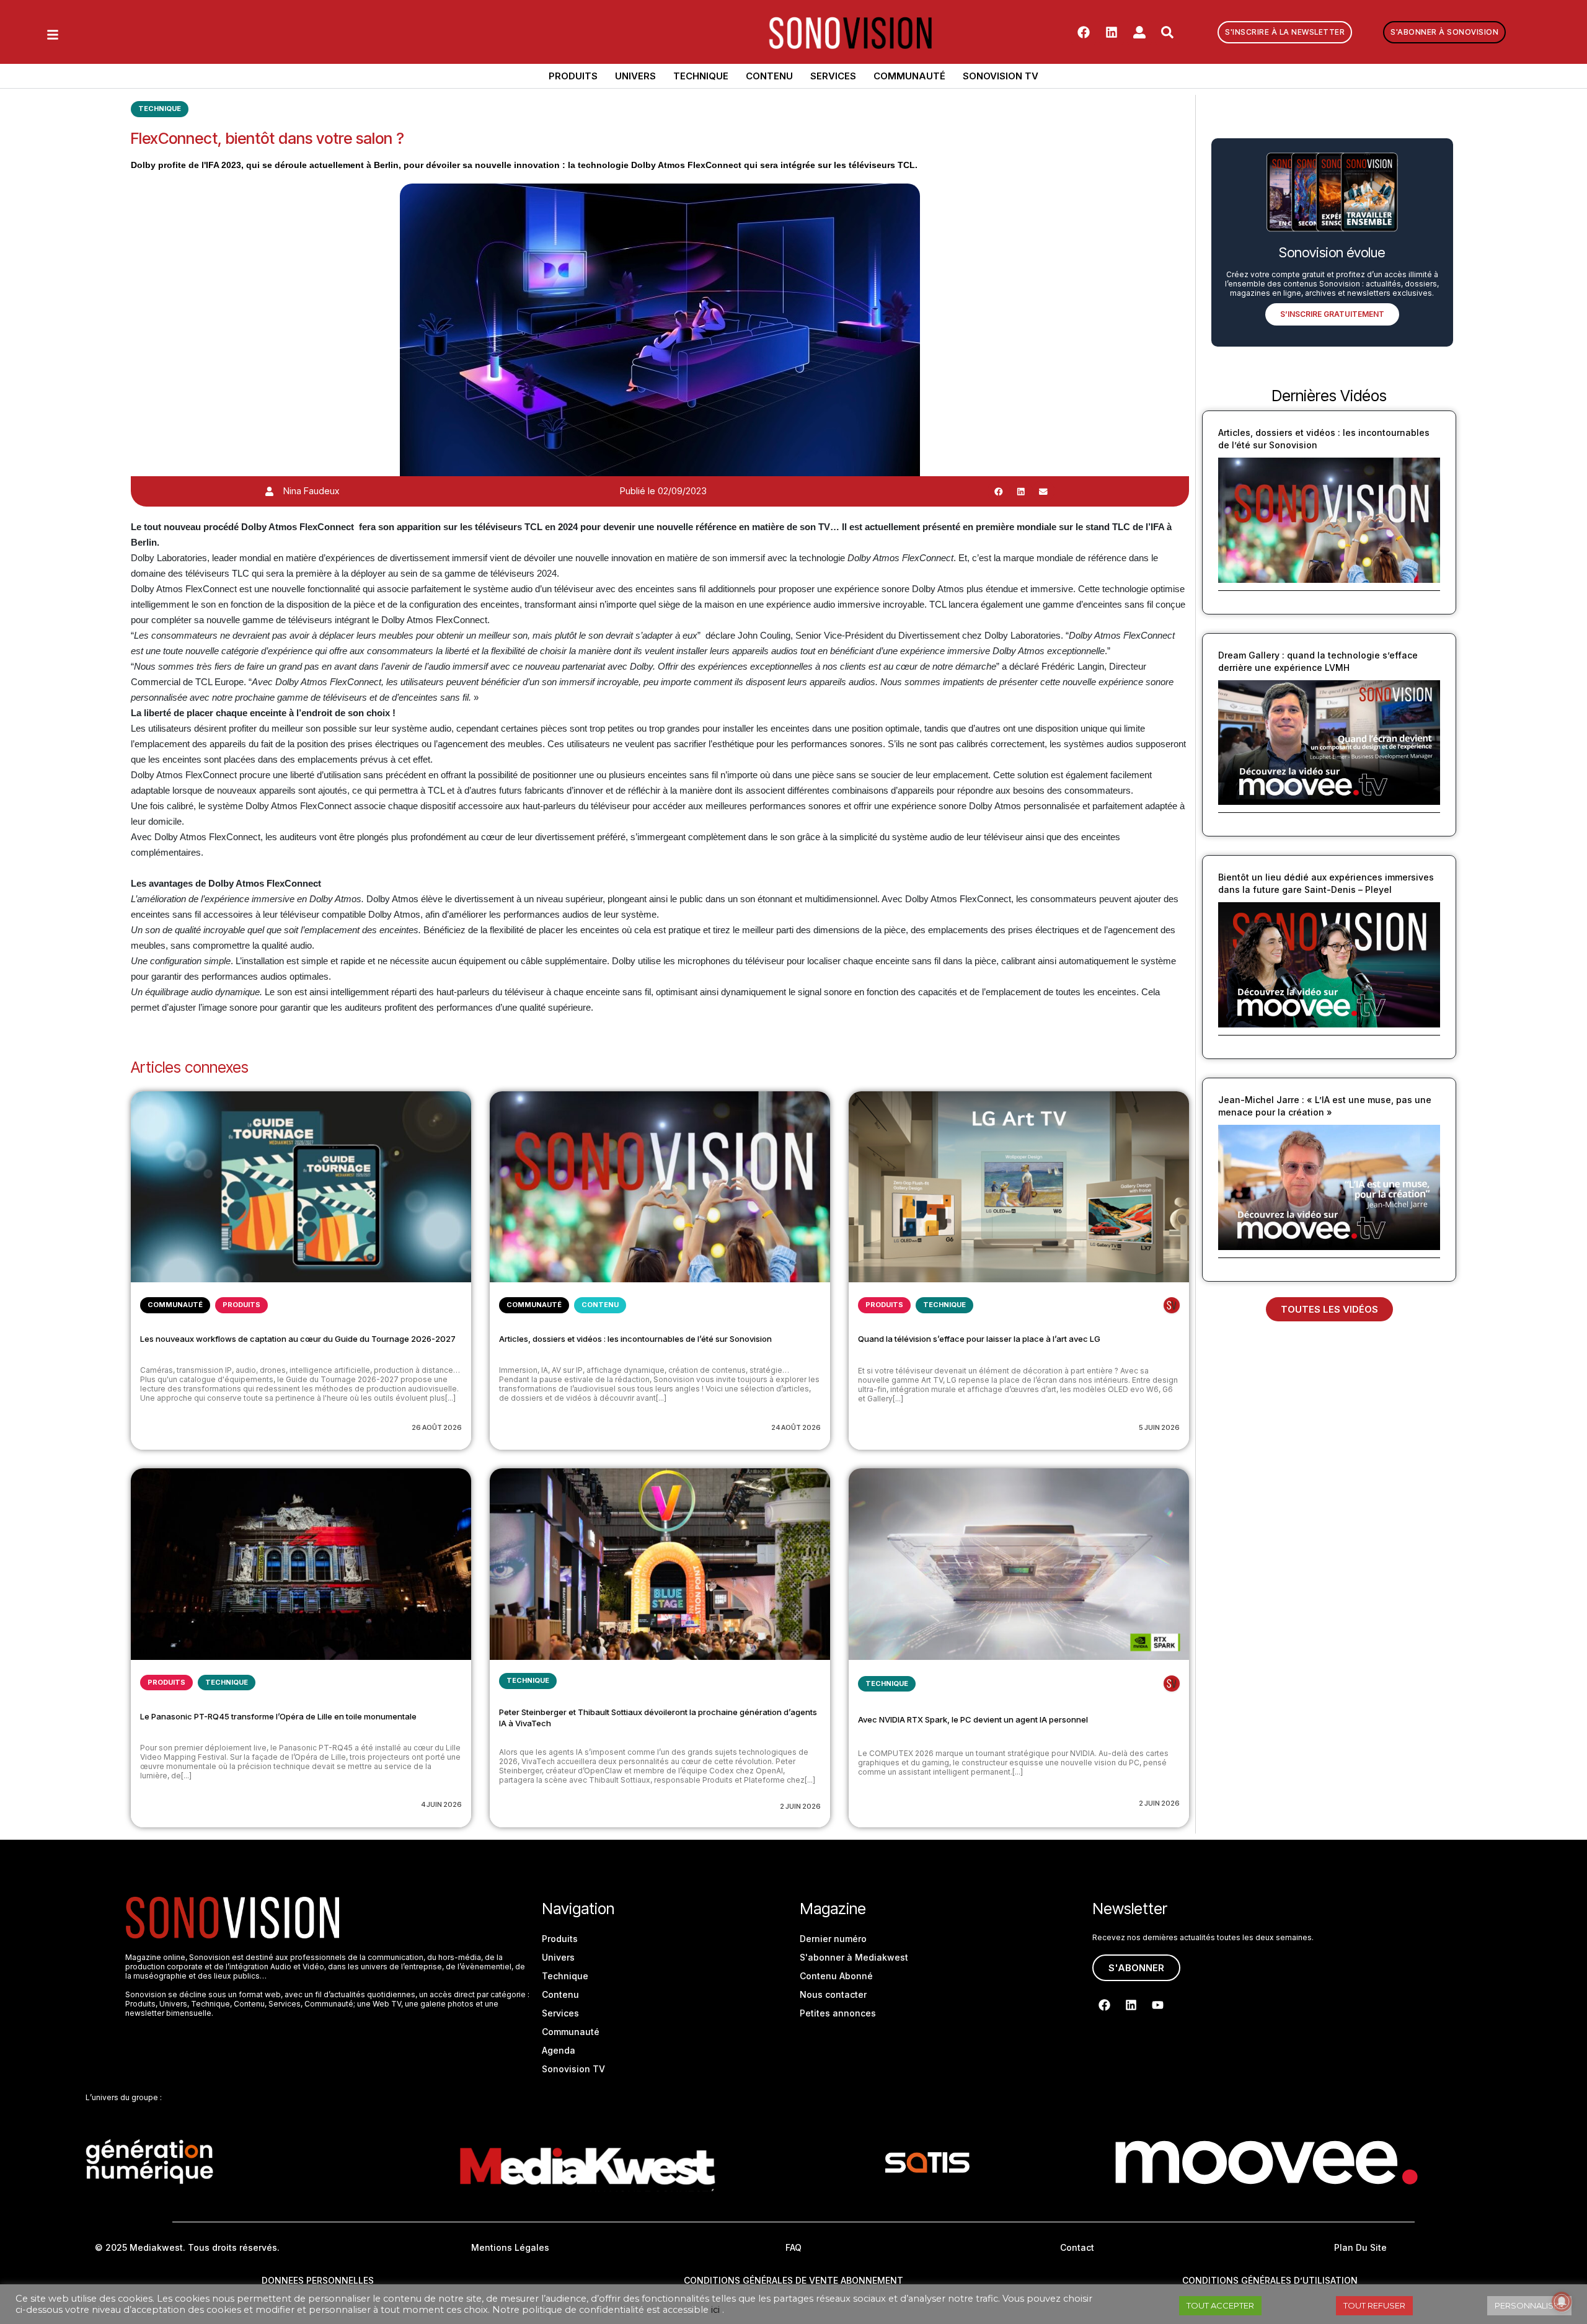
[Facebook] (1084, 32)
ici (715, 2310)
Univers (635, 76)
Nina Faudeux (311, 491)
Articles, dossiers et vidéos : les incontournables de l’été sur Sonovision (635, 1339)
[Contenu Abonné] (1172, 1305)
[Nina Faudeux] (269, 491)
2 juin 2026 (800, 1806)
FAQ (793, 2247)
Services (833, 76)
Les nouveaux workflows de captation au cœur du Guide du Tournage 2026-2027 (298, 1339)
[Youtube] (1157, 2005)
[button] (999, 491)
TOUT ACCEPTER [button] (1220, 2305)
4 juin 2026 (441, 1804)
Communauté (909, 76)
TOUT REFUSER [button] (1374, 2305)
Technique (701, 76)
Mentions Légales (510, 2247)
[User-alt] (1139, 32)
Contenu (769, 76)
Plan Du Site (1360, 2247)
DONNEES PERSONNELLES (318, 2280)
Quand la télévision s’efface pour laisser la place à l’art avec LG (979, 1339)
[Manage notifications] (1562, 2302)
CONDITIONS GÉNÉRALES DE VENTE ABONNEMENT (793, 2280)
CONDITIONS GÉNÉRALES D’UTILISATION (1270, 2280)
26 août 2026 (437, 1427)
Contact (1077, 2247)
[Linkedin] (1112, 32)
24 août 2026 (796, 1427)
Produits (573, 76)
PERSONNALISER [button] (1529, 2305)
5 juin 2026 (1159, 1427)
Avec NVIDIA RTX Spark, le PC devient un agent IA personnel (973, 1719)
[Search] (1167, 32)
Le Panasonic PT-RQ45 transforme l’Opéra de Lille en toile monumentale (278, 1716)
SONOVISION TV (1001, 76)
